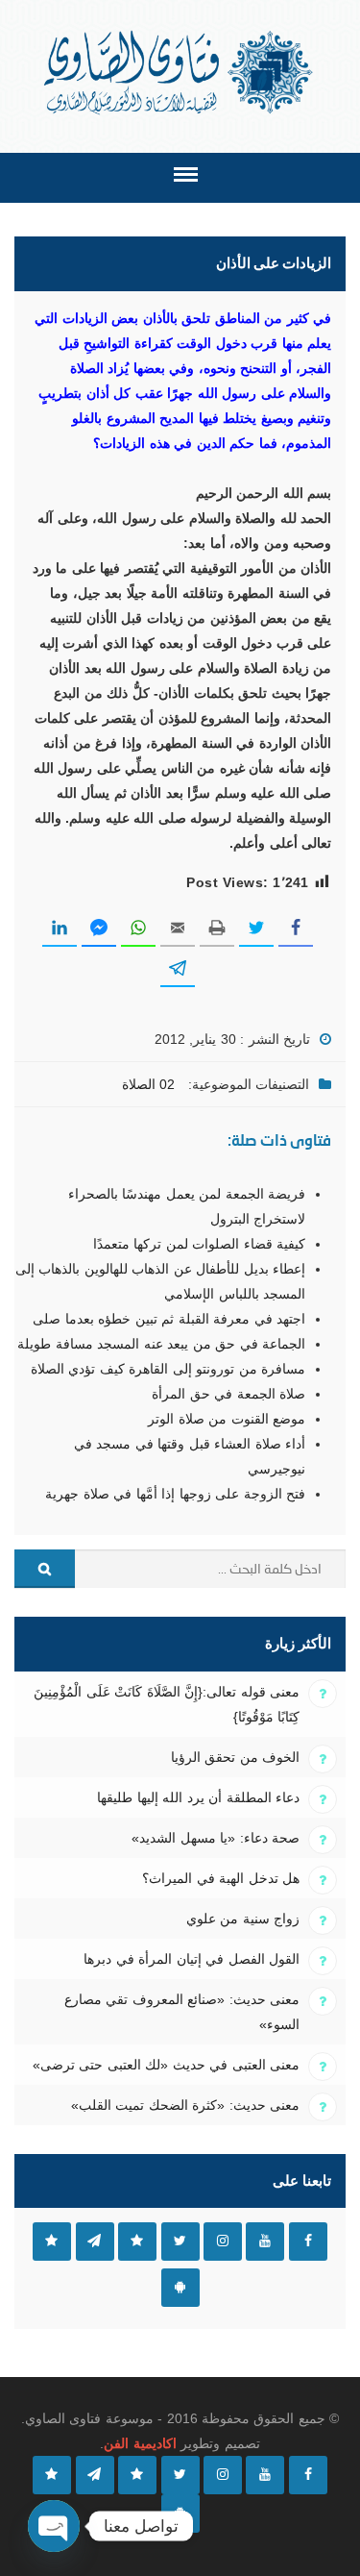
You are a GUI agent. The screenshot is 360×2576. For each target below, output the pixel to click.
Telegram (95, 2242)
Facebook (308, 2242)
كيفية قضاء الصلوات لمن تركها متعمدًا (199, 1244)
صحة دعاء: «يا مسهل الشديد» (216, 1838)
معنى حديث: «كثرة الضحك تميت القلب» (185, 2105)
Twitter (180, 2242)
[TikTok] (137, 2475)
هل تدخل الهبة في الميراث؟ (221, 1878)
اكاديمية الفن (140, 2443)
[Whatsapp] (52, 2475)
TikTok (137, 2242)
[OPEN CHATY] (54, 2526)
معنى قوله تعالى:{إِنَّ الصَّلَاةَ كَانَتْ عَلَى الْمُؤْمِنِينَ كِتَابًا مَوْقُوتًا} (167, 1704)
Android (180, 2288)
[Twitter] (180, 2475)
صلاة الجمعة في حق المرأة (228, 1394)
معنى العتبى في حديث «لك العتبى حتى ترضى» (166, 2065)
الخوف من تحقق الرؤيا (235, 1757)
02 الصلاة (148, 1084)
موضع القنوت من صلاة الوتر (227, 1419)
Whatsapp (52, 2242)
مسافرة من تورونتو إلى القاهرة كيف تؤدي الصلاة (168, 1369)
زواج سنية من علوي (243, 1919)
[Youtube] (265, 2475)
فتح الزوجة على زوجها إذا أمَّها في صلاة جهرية (175, 1494)
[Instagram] (223, 2475)
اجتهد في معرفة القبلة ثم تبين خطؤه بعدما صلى (169, 1319)
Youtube (265, 2242)
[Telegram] (95, 2475)
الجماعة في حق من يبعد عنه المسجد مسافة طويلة (161, 1344)
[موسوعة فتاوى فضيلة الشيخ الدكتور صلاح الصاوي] (180, 73)
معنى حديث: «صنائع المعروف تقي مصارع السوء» (182, 2012)
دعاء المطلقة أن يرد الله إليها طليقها (198, 1797)
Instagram (223, 2242)
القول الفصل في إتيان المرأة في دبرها (192, 1959)
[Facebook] (308, 2475)
